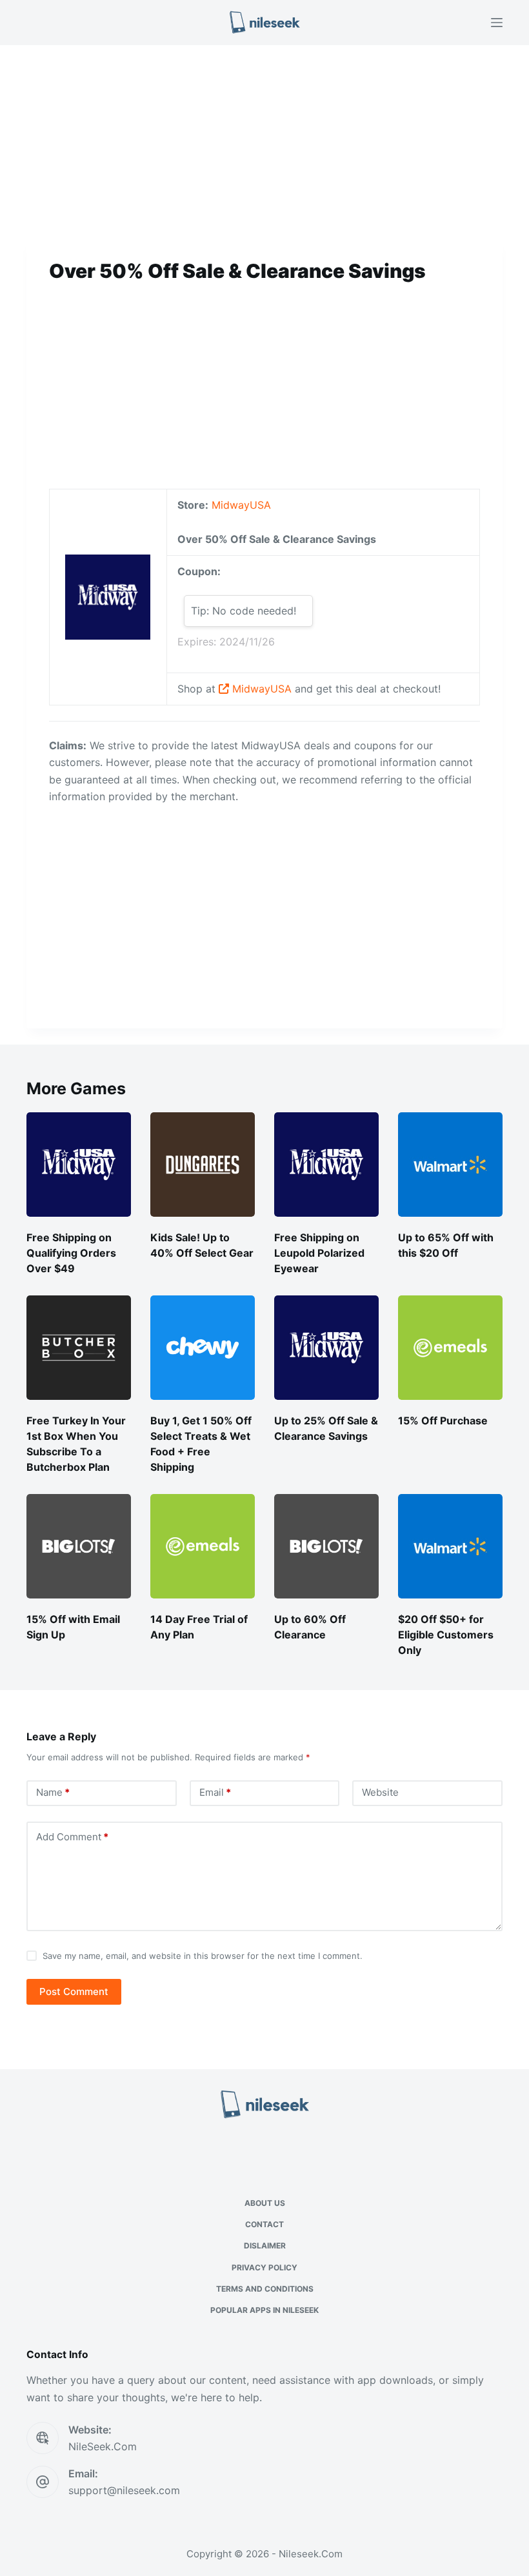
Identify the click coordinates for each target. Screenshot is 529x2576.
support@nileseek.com (124, 2490)
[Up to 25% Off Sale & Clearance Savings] (326, 1348)
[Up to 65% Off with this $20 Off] (450, 1165)
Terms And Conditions (265, 2289)
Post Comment (74, 1991)
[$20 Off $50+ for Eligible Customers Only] (450, 1546)
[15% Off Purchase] (450, 1348)
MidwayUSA (241, 505)
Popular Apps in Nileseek (264, 2310)
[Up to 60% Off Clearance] (326, 1546)
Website (380, 1792)
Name (53, 1792)
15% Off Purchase (443, 1421)
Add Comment (72, 1837)
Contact (264, 2224)
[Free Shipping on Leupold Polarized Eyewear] (326, 1165)
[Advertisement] (264, 141)
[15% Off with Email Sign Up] (79, 1546)
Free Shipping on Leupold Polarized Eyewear (319, 1253)
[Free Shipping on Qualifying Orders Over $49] (79, 1165)
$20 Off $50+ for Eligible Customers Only (446, 1635)
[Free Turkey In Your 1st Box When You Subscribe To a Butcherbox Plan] (79, 1348)
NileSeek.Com (103, 2446)
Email (215, 1792)
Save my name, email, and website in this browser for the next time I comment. (203, 1956)
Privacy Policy (264, 2267)
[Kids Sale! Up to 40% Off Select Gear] (203, 1165)
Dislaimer (265, 2246)
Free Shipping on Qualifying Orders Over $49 (71, 1253)
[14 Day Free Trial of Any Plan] (203, 1546)
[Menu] (497, 23)
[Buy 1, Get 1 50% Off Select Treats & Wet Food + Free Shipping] (203, 1348)
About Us (265, 2203)
